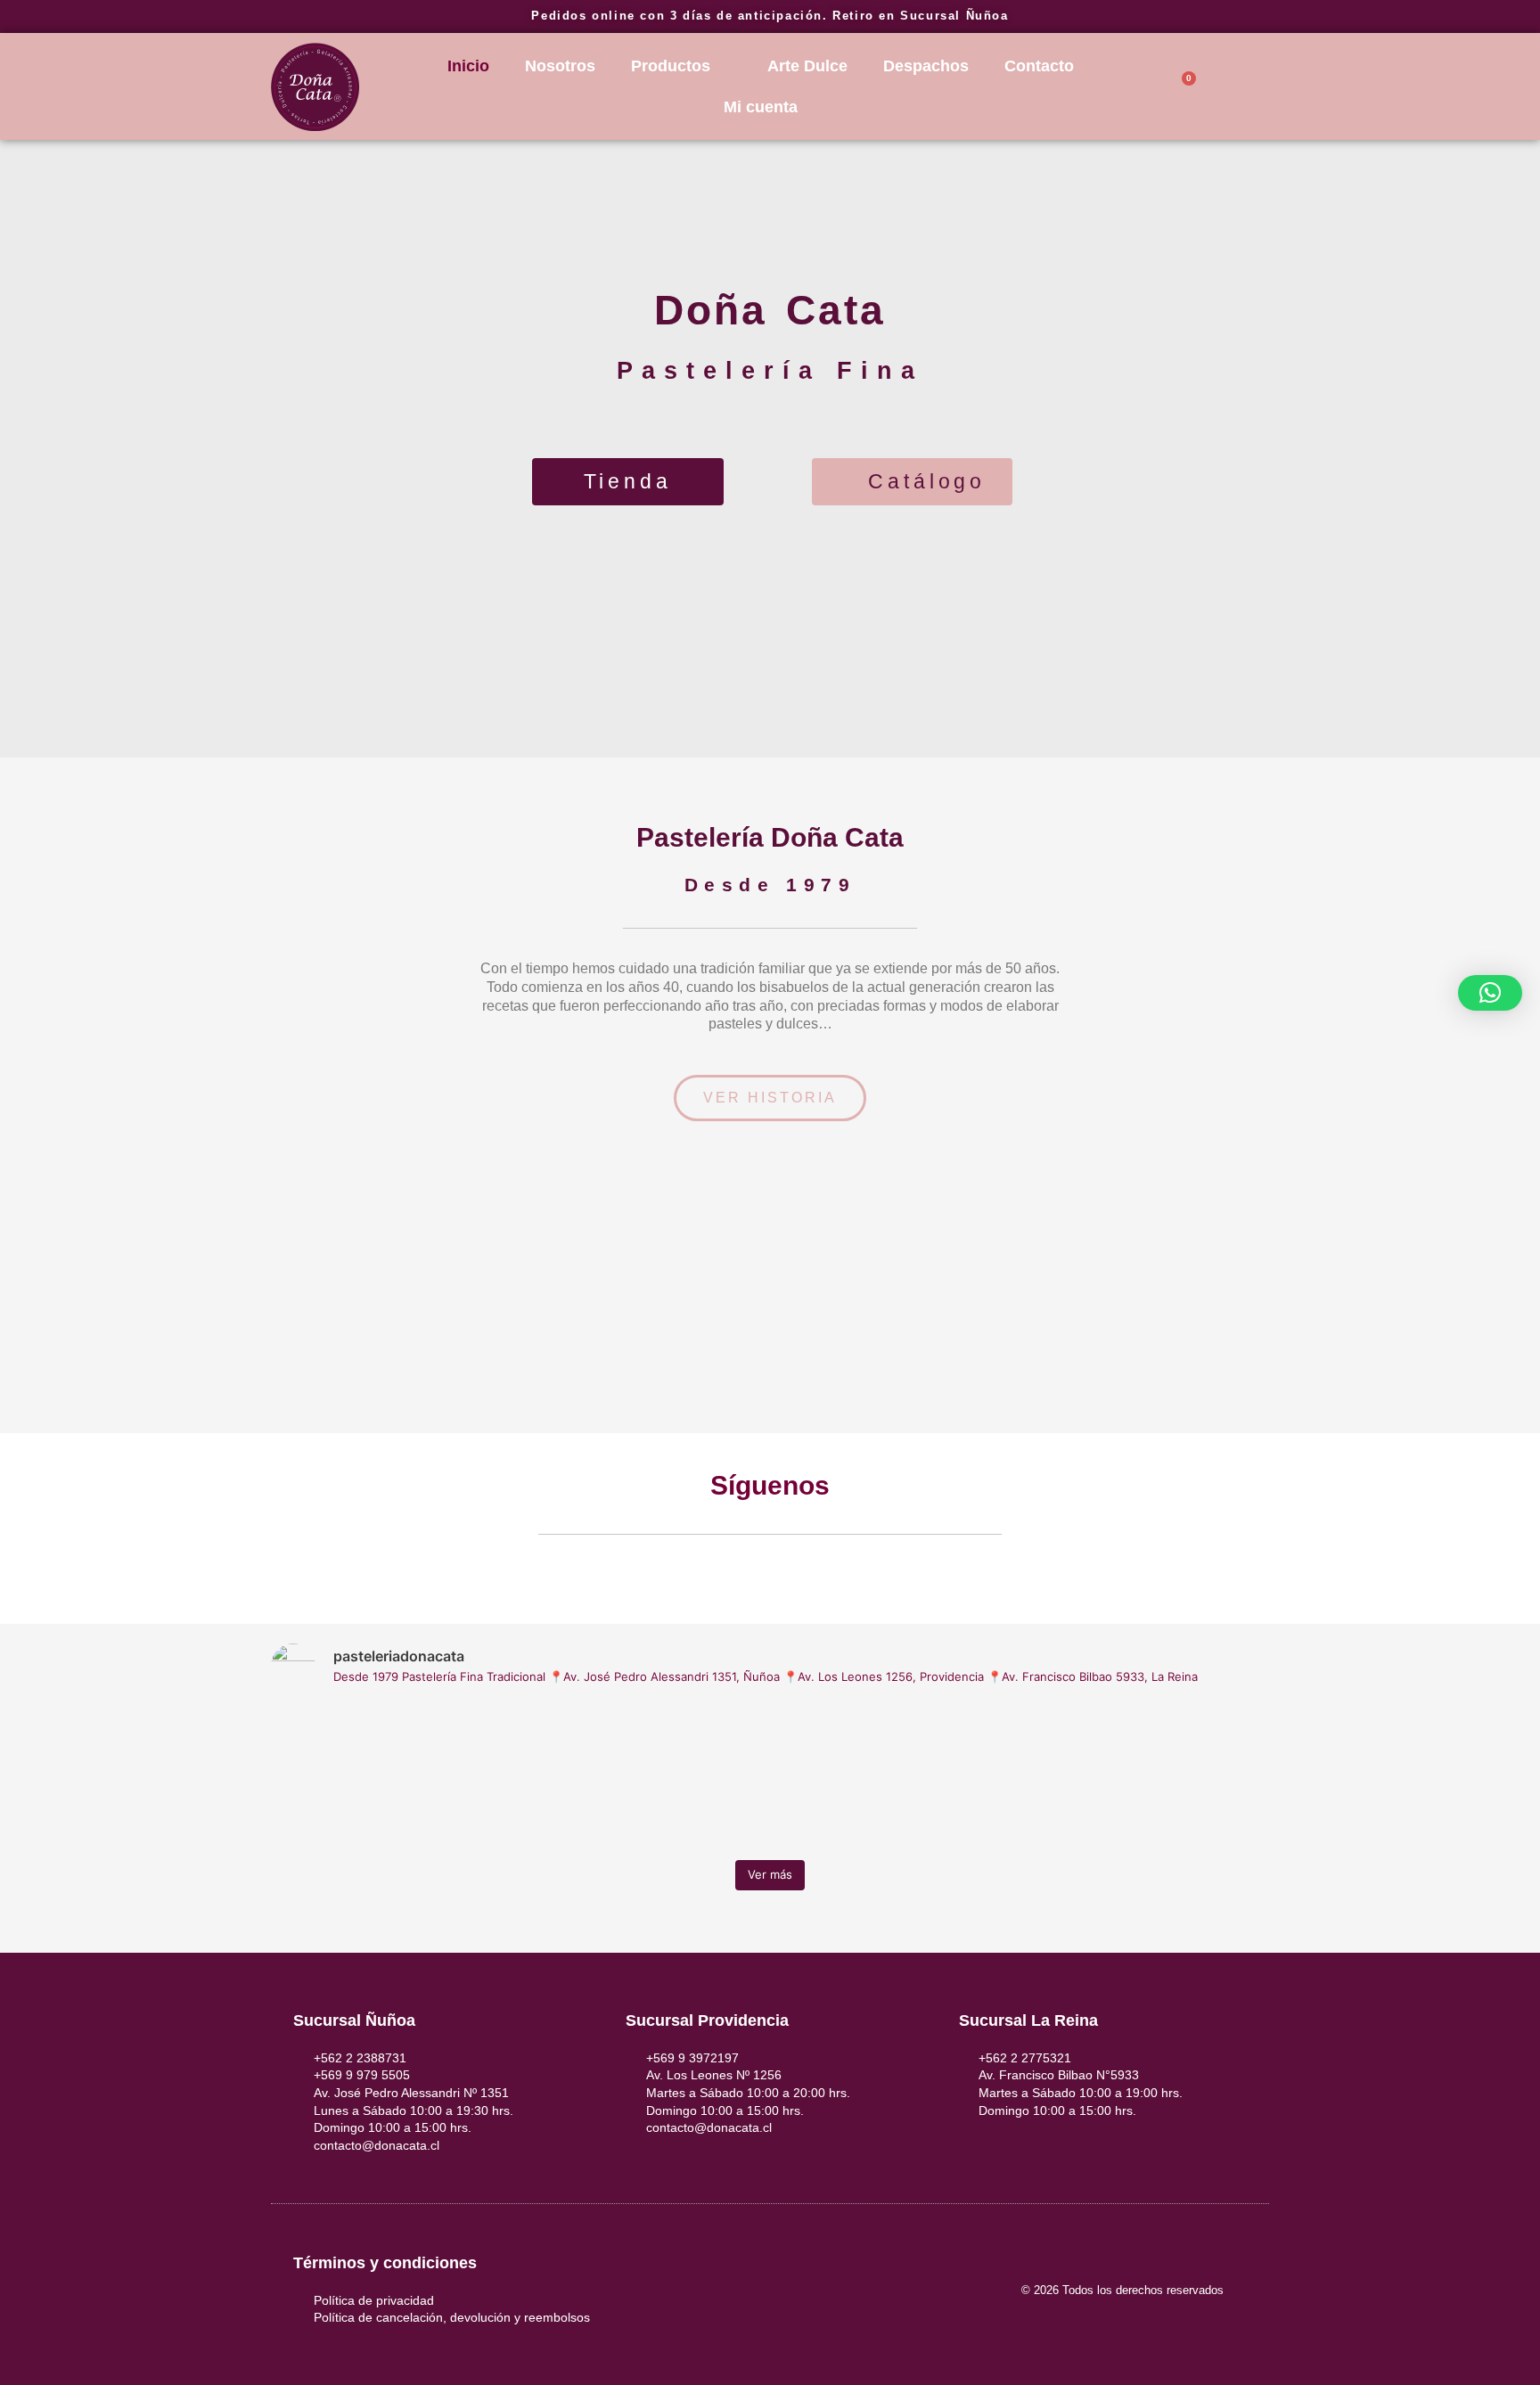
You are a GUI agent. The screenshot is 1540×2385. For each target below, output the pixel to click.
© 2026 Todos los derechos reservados (1122, 2290)
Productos (671, 66)
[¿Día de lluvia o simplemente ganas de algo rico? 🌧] (645, 1778)
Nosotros (560, 66)
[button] (16, 1299)
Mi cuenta (761, 107)
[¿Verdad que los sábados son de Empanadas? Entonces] (393, 1778)
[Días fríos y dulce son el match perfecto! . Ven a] (896, 1778)
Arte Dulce (807, 66)
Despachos (926, 66)
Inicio (468, 66)
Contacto (1039, 66)
